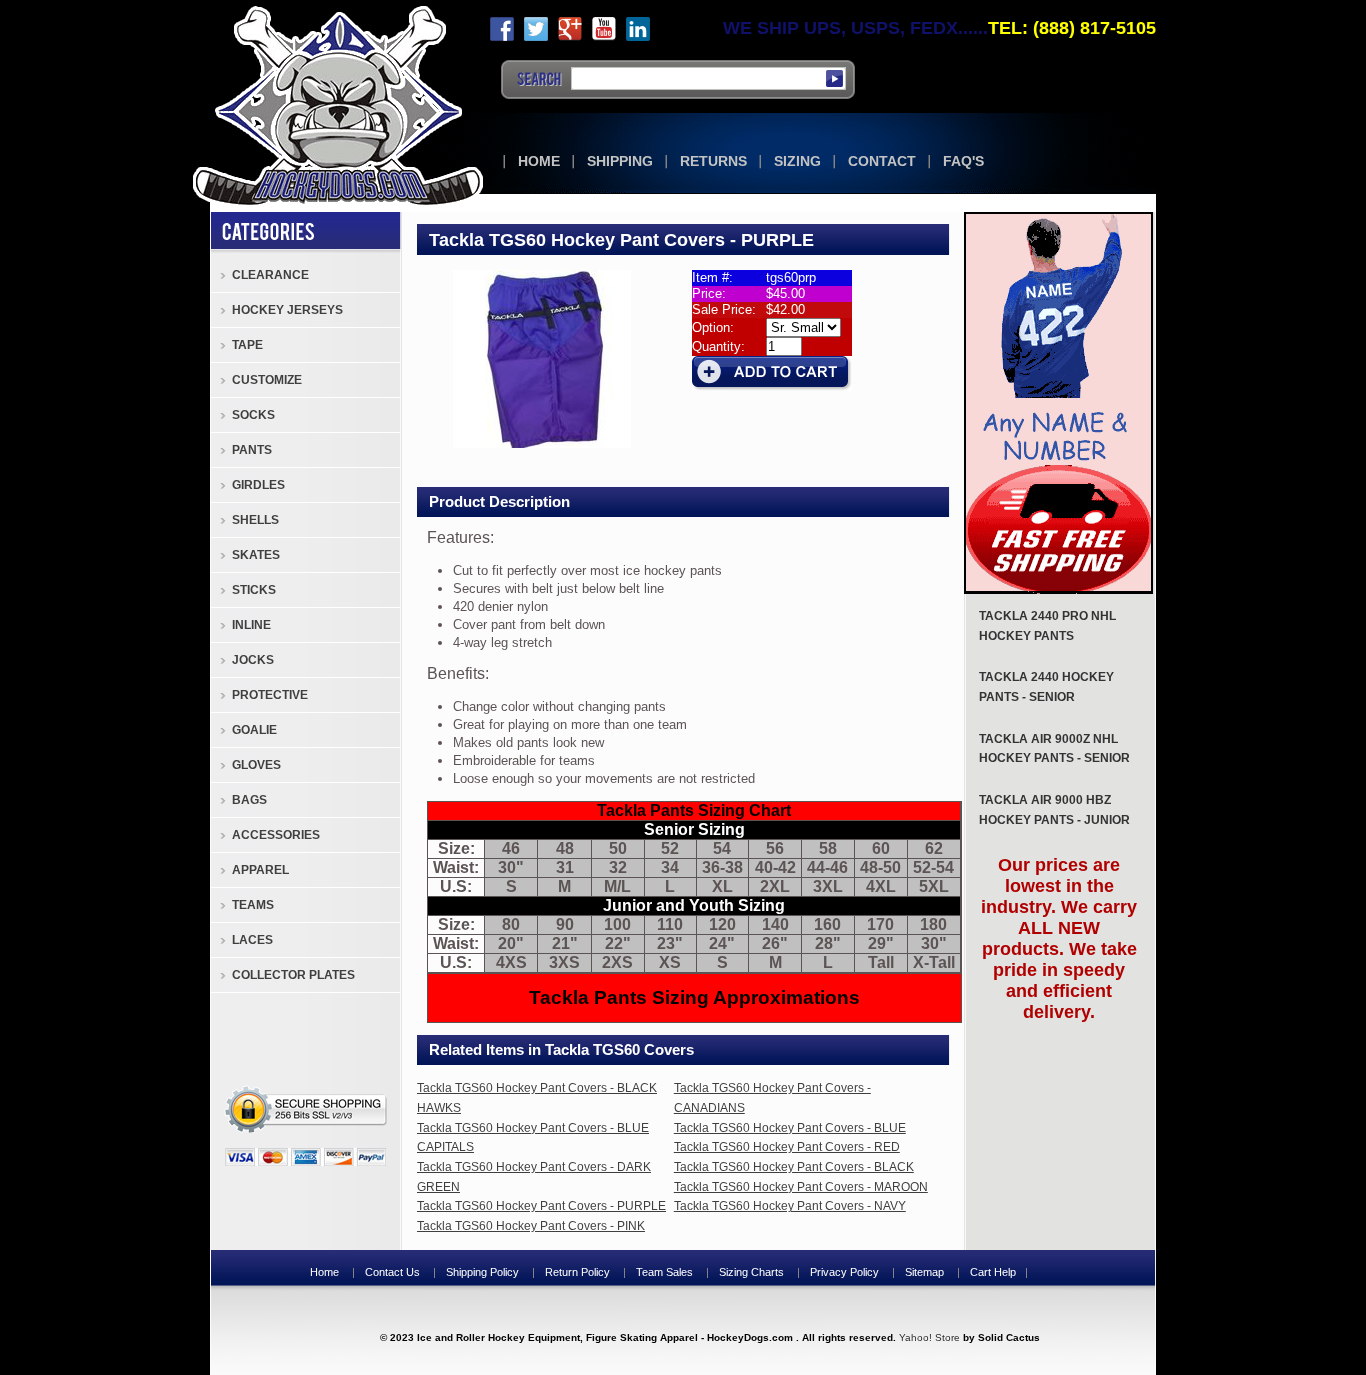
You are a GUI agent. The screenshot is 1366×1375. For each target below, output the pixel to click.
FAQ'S (963, 161)
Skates (256, 555)
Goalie (254, 730)
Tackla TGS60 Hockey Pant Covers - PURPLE (541, 1206)
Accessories (276, 835)
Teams (253, 905)
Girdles (258, 485)
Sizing (797, 161)
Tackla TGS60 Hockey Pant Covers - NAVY (790, 1206)
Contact (882, 161)
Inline (251, 625)
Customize (267, 380)
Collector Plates (293, 975)
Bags (249, 800)
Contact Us (392, 1272)
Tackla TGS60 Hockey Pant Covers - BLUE (790, 1128)
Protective (270, 695)
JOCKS (253, 660)
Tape (247, 345)
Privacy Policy (844, 1272)
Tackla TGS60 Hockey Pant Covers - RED (787, 1147)
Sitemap (924, 1272)
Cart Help (993, 1272)
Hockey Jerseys (287, 310)
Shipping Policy (482, 1272)
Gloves (256, 765)
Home (539, 161)
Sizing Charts (751, 1272)
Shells (255, 520)
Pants (252, 450)
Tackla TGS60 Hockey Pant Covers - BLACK (794, 1167)
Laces (252, 940)
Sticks (254, 590)
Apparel (260, 870)
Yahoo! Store (929, 1337)
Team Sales (664, 1272)
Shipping (620, 161)
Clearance (270, 275)
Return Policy (577, 1272)
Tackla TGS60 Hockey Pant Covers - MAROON (801, 1187)
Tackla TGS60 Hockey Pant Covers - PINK (531, 1226)
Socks (253, 415)
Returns (713, 161)
